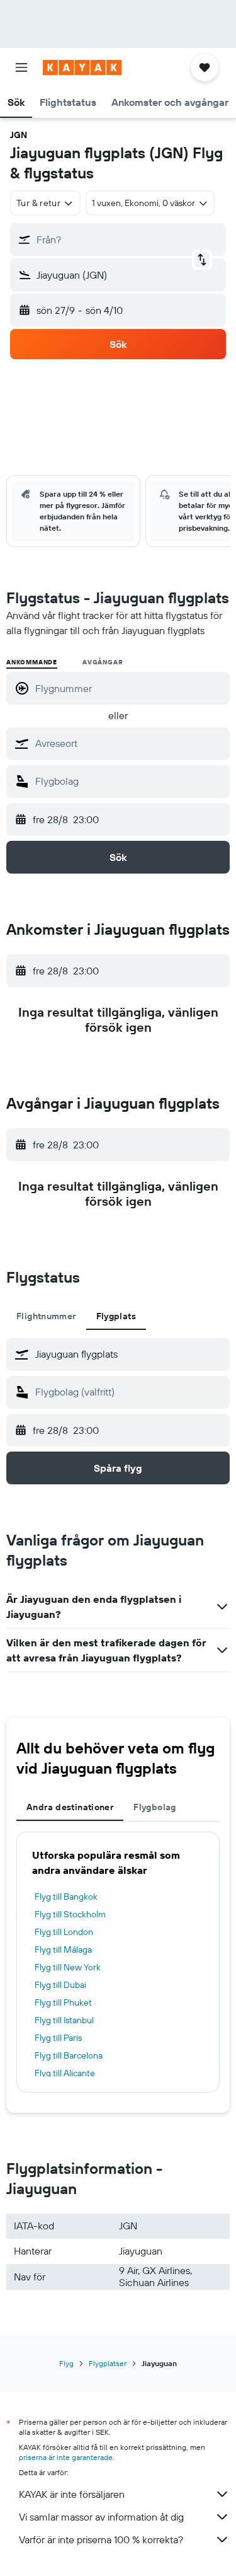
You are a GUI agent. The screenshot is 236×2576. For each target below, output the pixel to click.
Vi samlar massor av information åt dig (101, 2517)
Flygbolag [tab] (155, 1807)
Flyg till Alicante (65, 2073)
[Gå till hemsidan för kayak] (82, 67)
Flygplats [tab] (116, 1316)
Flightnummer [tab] (46, 1316)
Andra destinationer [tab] (70, 1807)
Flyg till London (64, 1932)
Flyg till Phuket (63, 2002)
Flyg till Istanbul (64, 2020)
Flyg (66, 2363)
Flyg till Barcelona (69, 2055)
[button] (21, 67)
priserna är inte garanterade (66, 2457)
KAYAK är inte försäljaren (72, 2494)
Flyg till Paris (58, 2038)
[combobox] (129, 743)
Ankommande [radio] (32, 662)
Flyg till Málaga (63, 1949)
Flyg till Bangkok (66, 1897)
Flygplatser (108, 2363)
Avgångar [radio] (103, 662)
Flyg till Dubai (60, 1985)
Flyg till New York (68, 1967)
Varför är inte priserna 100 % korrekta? (101, 2539)
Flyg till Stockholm (70, 1914)
